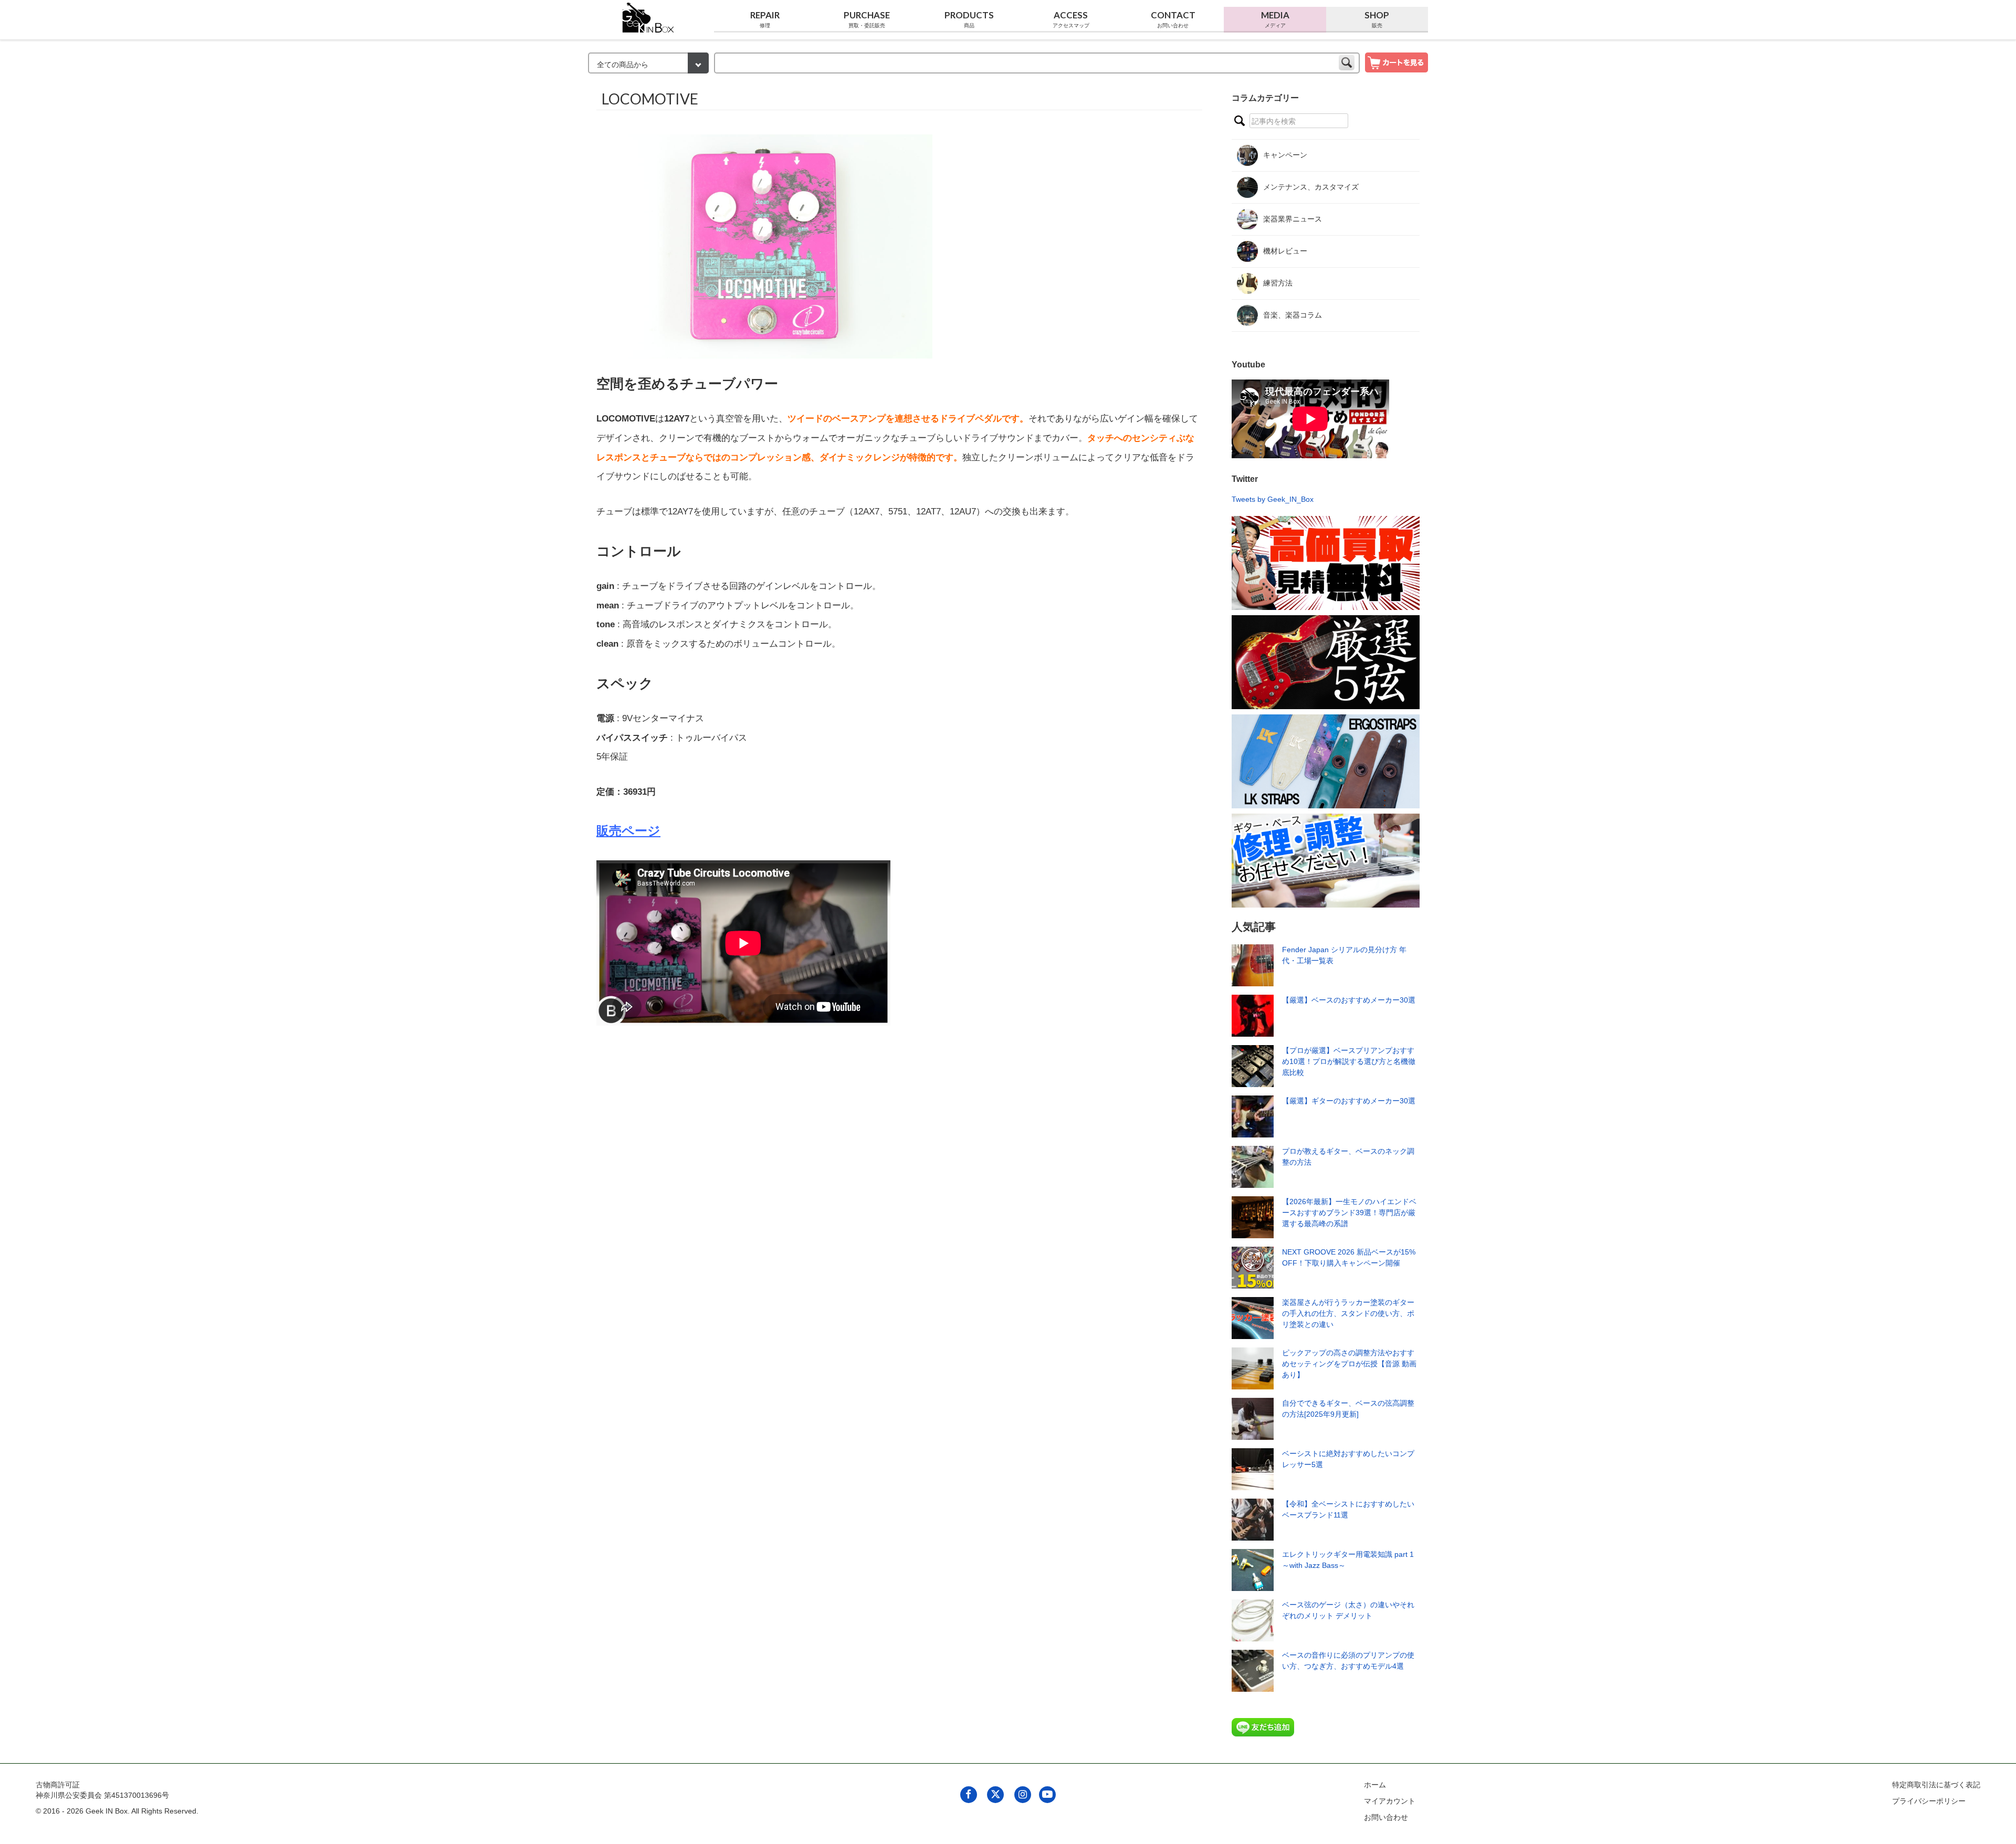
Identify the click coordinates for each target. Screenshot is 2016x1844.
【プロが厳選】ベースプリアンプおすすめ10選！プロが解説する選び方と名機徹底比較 (1349, 1061)
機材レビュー (1285, 251)
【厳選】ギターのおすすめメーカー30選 (1349, 1101)
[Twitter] (996, 1794)
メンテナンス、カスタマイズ (1311, 187)
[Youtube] (1047, 1794)
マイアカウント (1390, 1801)
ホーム (1375, 1785)
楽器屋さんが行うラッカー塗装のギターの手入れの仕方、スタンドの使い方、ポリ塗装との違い (1348, 1313)
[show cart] (1396, 62)
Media (1275, 19)
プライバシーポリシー (1929, 1801)
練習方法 (1278, 283)
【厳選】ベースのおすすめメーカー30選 (1349, 1000)
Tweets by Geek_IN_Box (1273, 499)
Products (969, 19)
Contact (1173, 19)
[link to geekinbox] (648, 15)
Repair (765, 19)
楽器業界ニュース (1293, 219)
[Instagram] (1022, 1794)
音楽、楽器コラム (1293, 315)
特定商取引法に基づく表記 (1936, 1785)
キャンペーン (1285, 155)
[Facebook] (968, 1794)
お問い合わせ (1386, 1817)
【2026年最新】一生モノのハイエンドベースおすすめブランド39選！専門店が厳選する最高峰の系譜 (1349, 1213)
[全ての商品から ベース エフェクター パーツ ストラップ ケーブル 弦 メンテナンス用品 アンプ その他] (648, 64)
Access (1071, 19)
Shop (1377, 19)
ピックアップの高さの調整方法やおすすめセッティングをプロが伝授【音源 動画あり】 (1349, 1364)
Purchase (867, 19)
